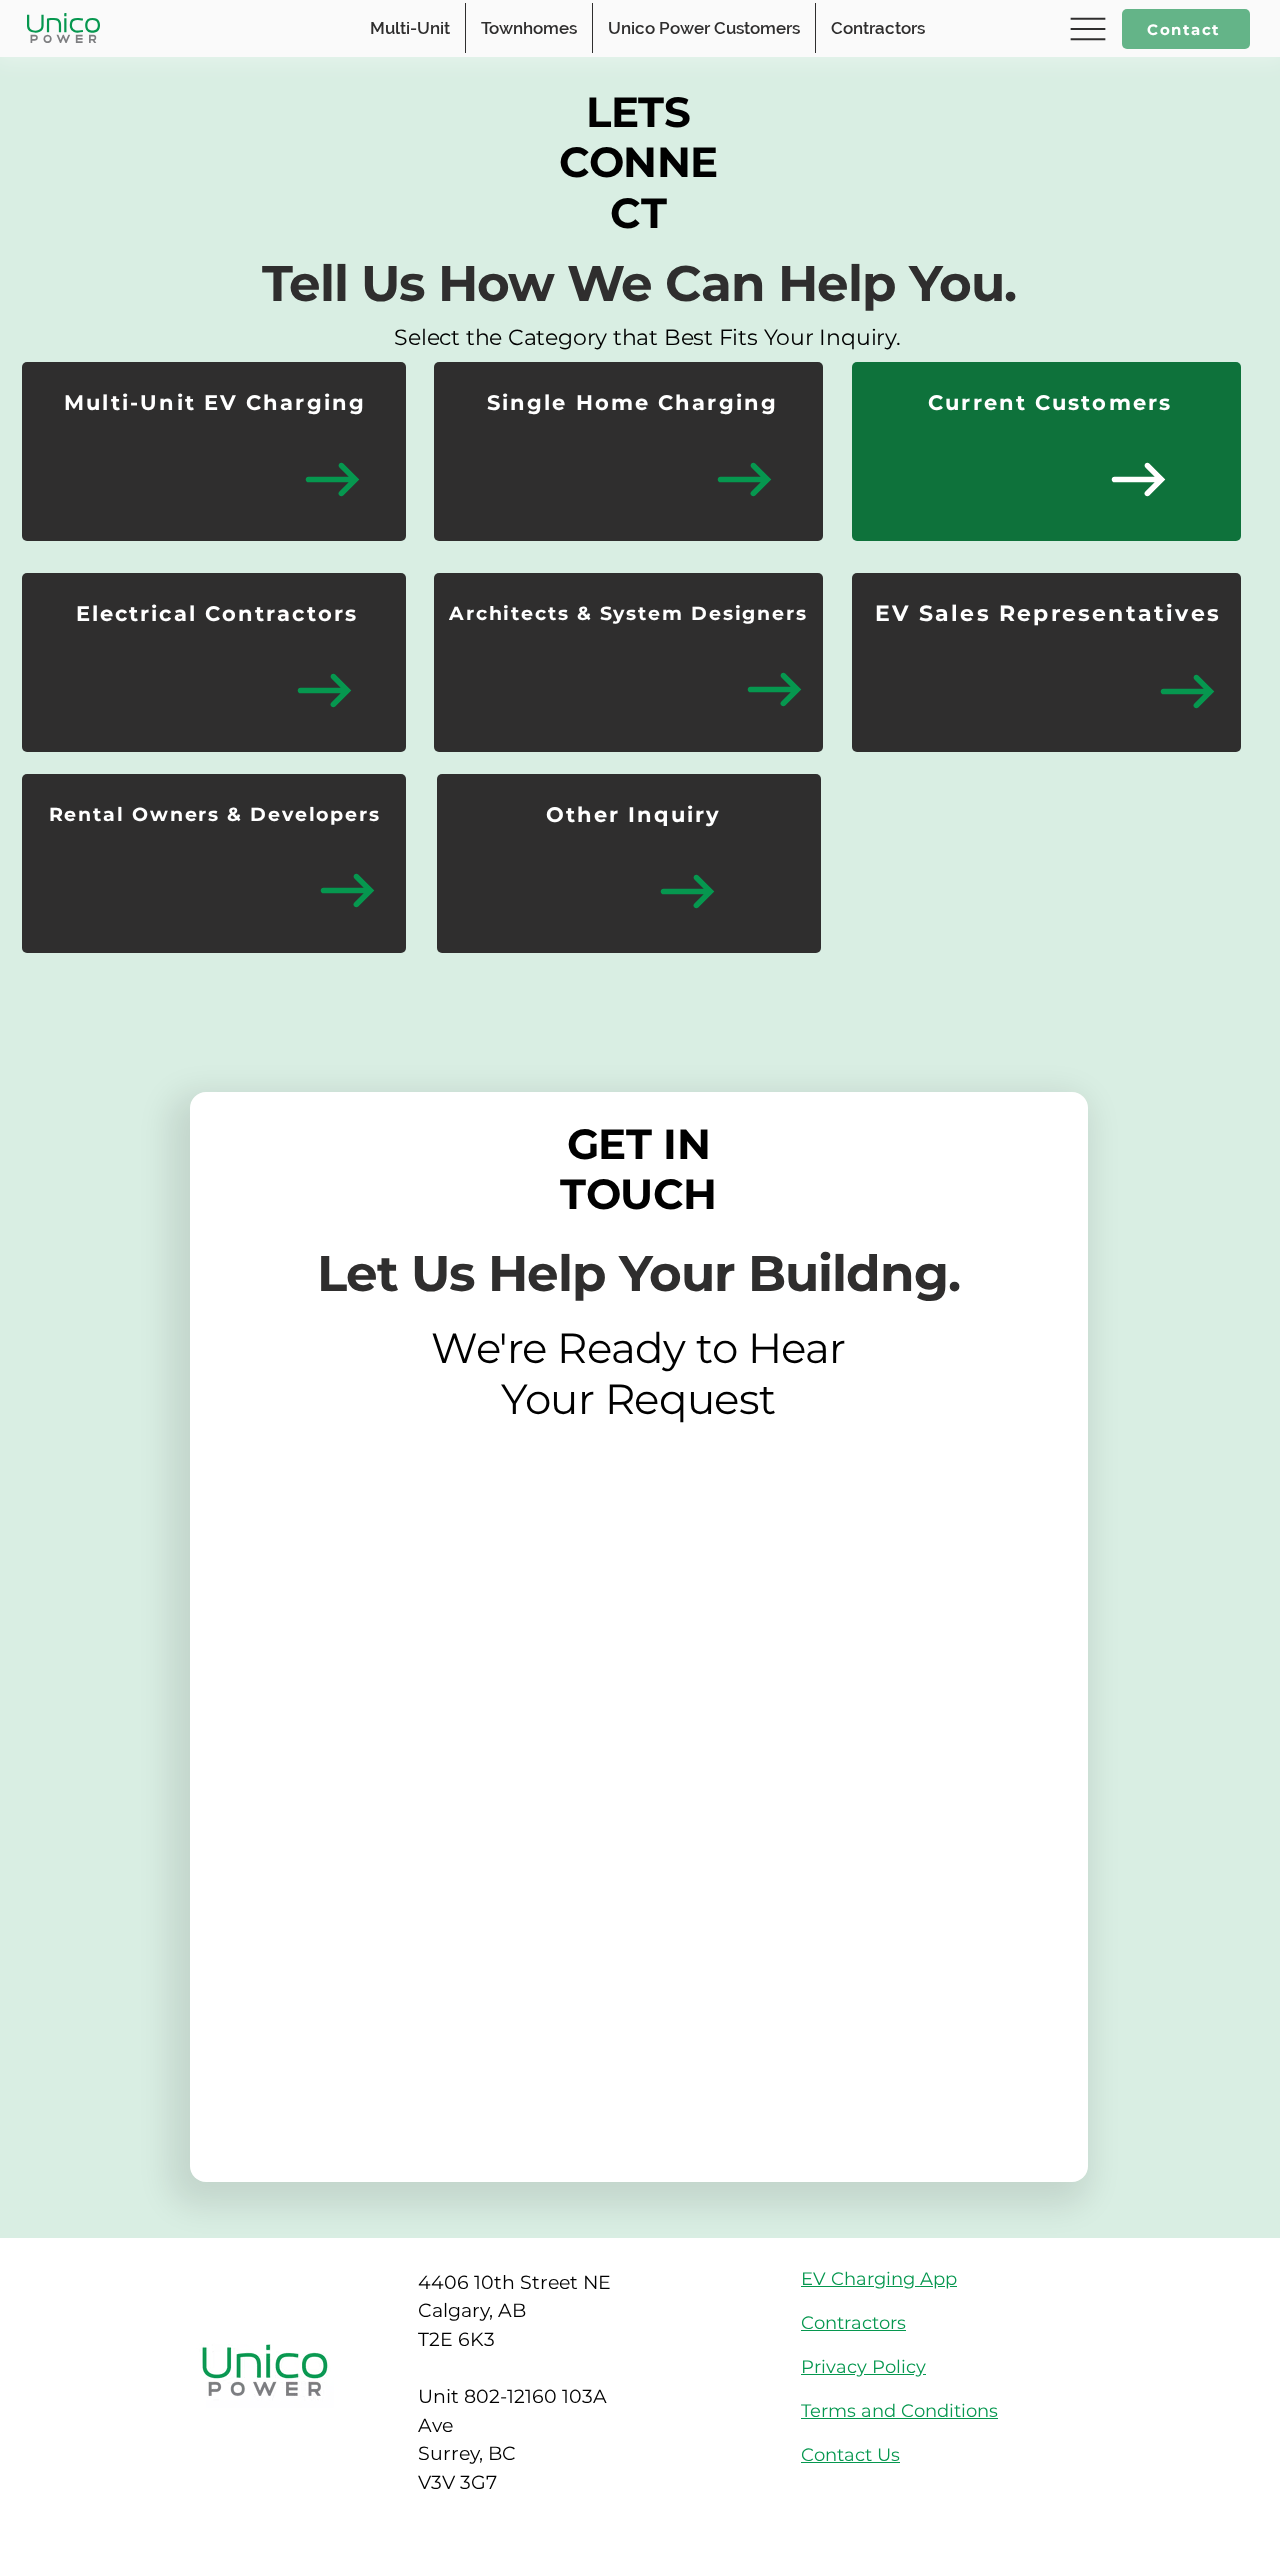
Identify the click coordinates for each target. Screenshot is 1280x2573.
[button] (1085, 29)
